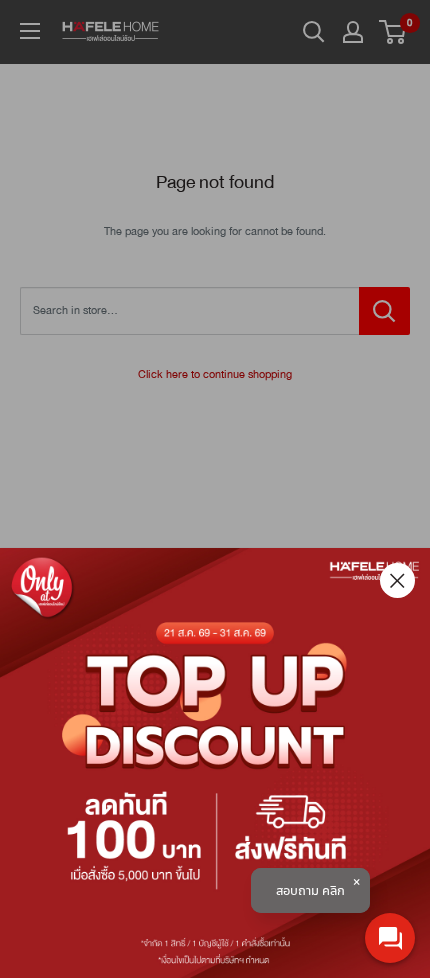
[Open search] (314, 32)
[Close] (397, 580)
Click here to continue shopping (215, 374)
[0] (393, 32)
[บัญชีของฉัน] (353, 32)
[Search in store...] (384, 311)
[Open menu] (30, 31)
